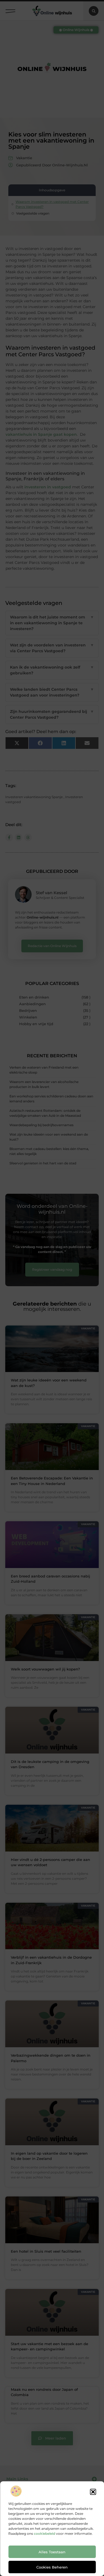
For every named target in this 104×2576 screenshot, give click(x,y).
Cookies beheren (52, 2567)
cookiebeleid (45, 2534)
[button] (93, 2492)
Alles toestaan (52, 2552)
